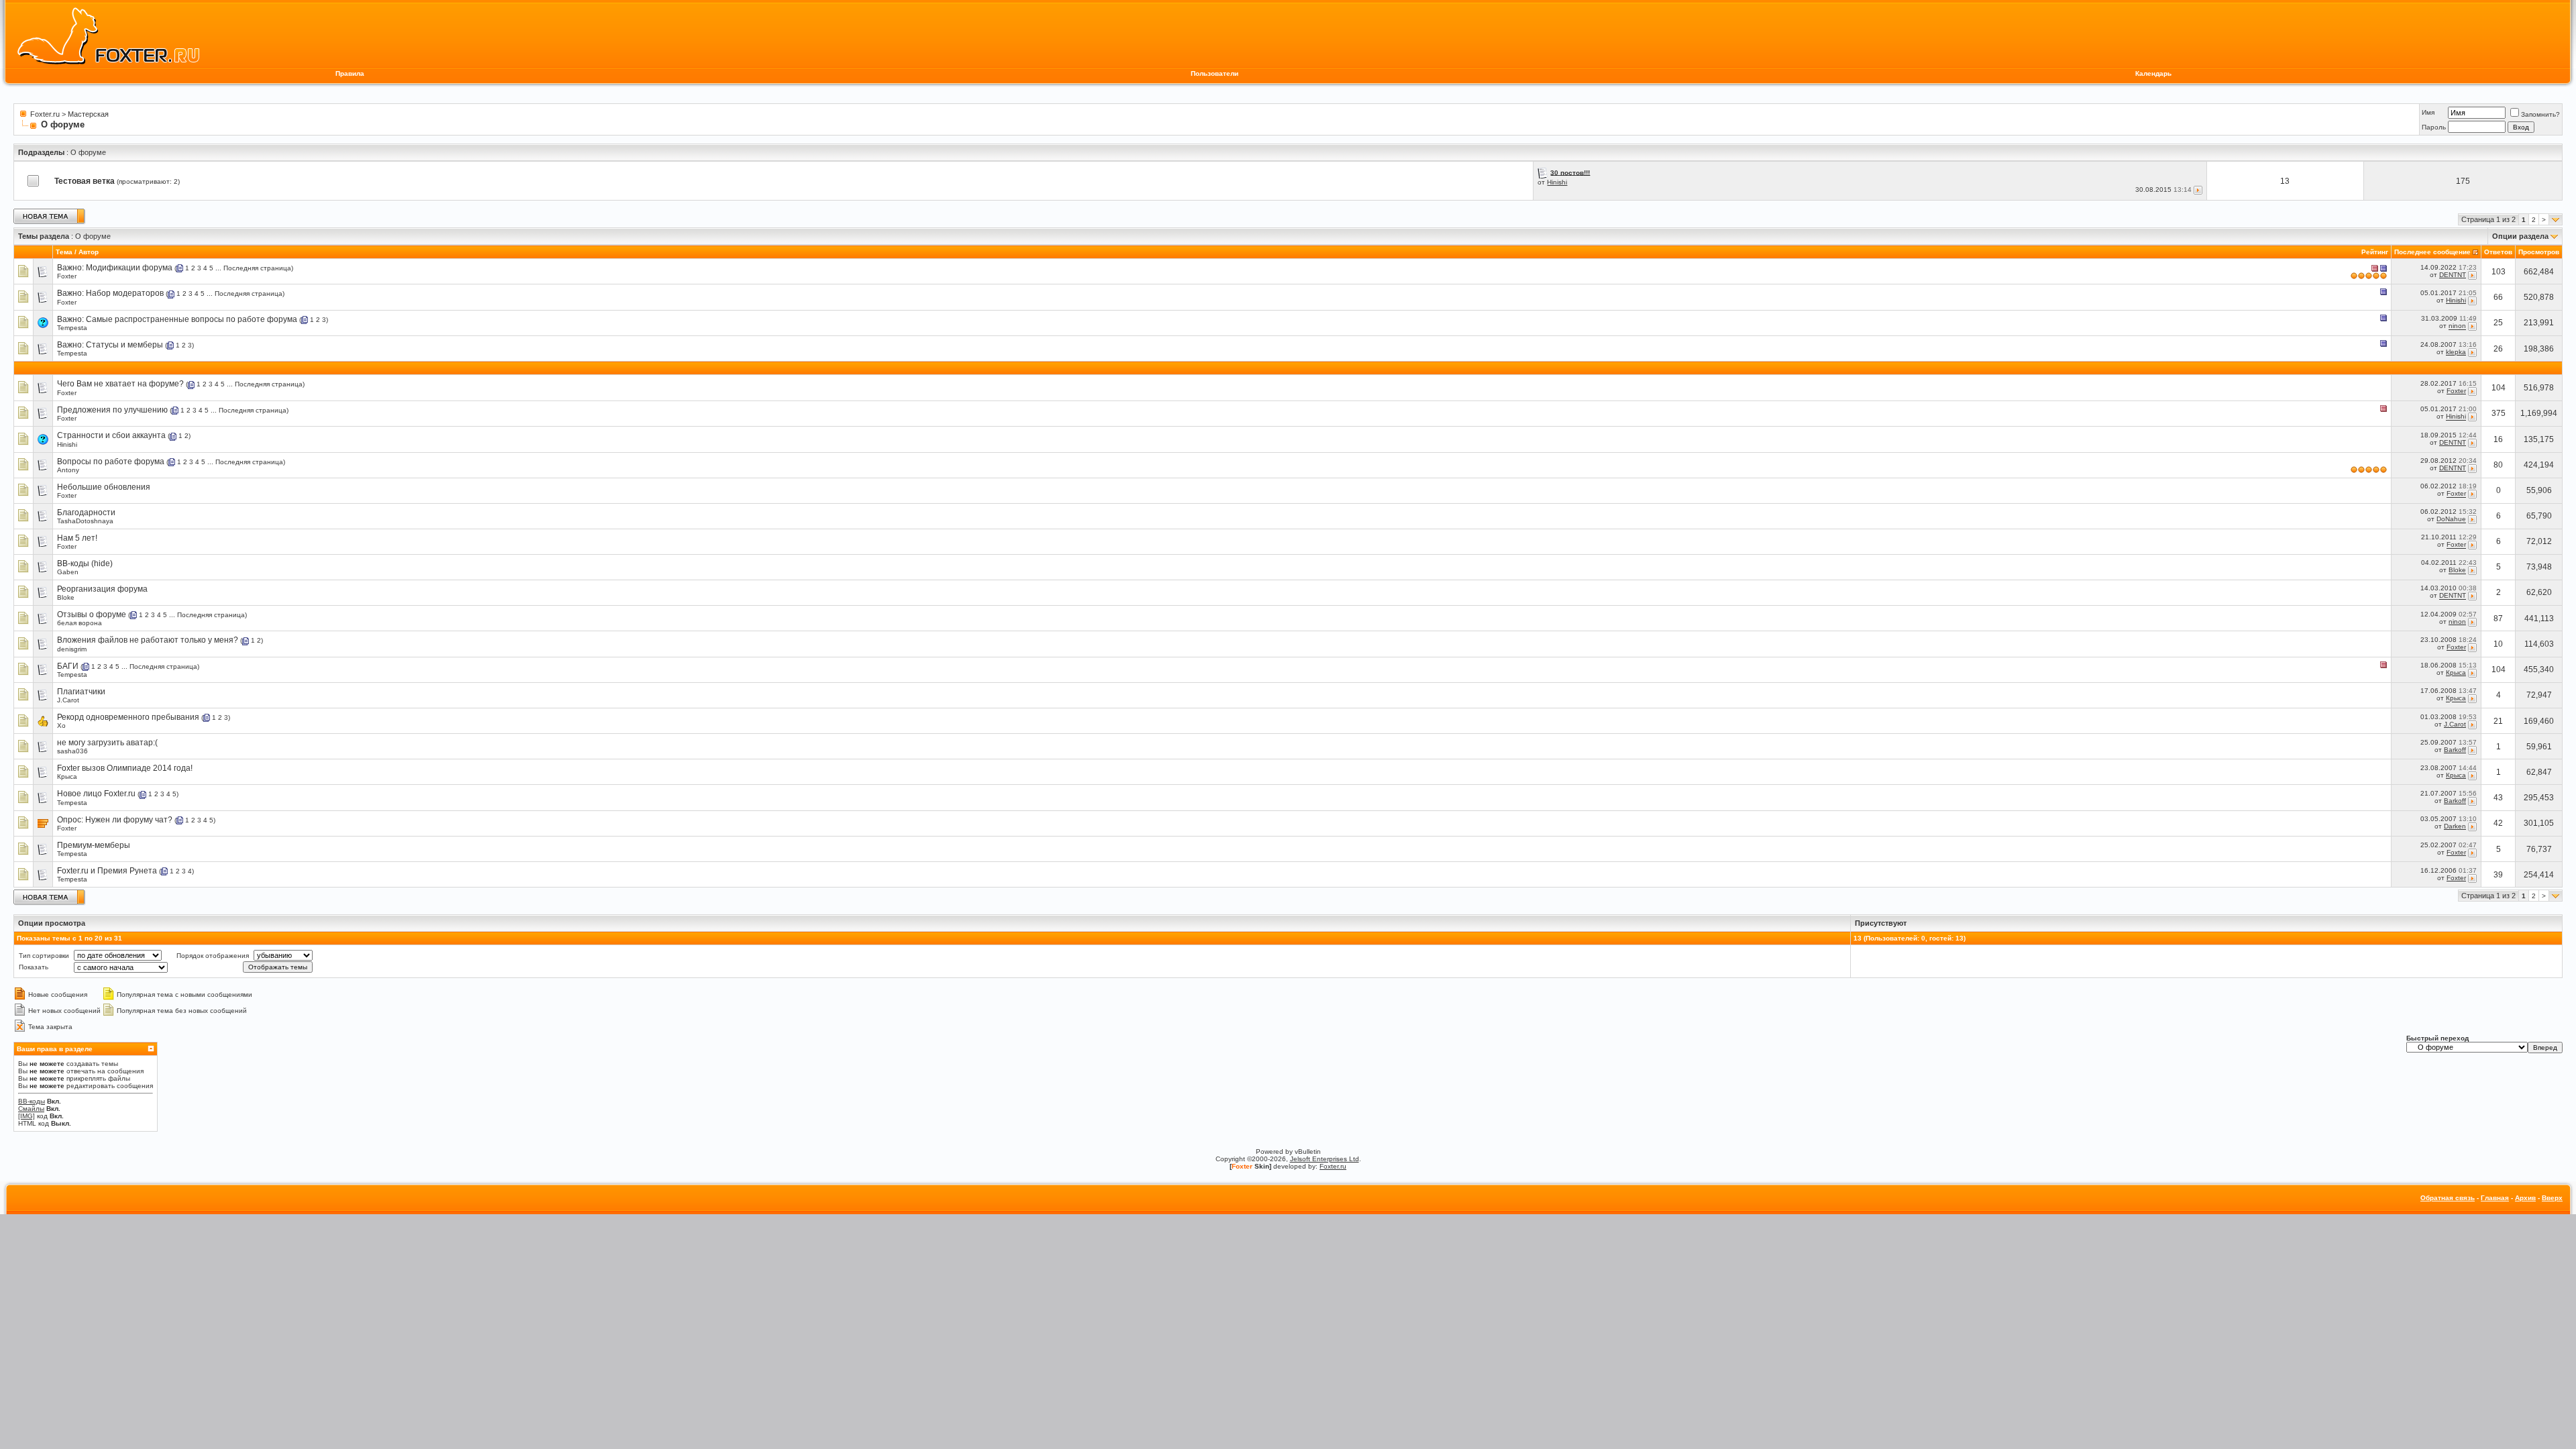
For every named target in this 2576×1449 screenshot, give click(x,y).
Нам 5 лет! (77, 538)
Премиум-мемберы (94, 845)
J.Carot (68, 700)
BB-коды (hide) (85, 563)
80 (2498, 465)
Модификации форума (129, 268)
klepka (2456, 352)
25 (2498, 323)
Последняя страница (257, 268)
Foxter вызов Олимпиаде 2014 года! (125, 768)
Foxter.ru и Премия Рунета (107, 871)
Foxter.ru (45, 114)
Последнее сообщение (2432, 252)
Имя (2428, 112)
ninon (2457, 326)
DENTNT (2453, 275)
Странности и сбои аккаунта (111, 435)
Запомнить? (2540, 114)
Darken (2455, 826)
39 (2498, 875)
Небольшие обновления (104, 487)
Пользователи (1215, 73)
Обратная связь (2448, 1198)
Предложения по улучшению (112, 410)
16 (2498, 439)
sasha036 (72, 751)
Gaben (68, 572)
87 (2498, 619)
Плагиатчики (81, 692)
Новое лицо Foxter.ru (96, 794)
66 (2498, 297)
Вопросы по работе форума (111, 462)
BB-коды (32, 1101)
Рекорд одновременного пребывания (128, 717)
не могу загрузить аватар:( (107, 743)
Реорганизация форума (102, 589)
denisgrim (72, 649)
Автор (89, 252)
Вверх (2552, 1198)
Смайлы (31, 1109)
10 (2498, 644)
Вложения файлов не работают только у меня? (148, 640)
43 (2498, 798)
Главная (2495, 1198)
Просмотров (2539, 252)
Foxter (67, 276)
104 (2499, 388)
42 (2498, 823)
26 (2498, 349)
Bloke (2457, 571)
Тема (64, 252)
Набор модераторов (125, 293)
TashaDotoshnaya (85, 521)
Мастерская (88, 114)
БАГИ (68, 666)
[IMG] (26, 1116)
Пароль (2434, 127)
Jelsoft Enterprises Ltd (1325, 1159)
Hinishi (1557, 182)
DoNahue (2451, 520)
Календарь (2153, 73)
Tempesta (72, 328)
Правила (350, 73)
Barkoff (2455, 750)
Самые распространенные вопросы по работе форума (192, 319)
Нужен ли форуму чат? (129, 820)
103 (2499, 272)
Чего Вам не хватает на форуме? (120, 384)
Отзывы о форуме (92, 614)
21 (2498, 721)
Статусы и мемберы (124, 345)
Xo (61, 726)
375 (2499, 413)
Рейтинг (2375, 252)
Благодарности (86, 513)
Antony (68, 470)
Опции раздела (2520, 236)
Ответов (2498, 252)
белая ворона (79, 623)
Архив (2525, 1198)
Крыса (2456, 673)
